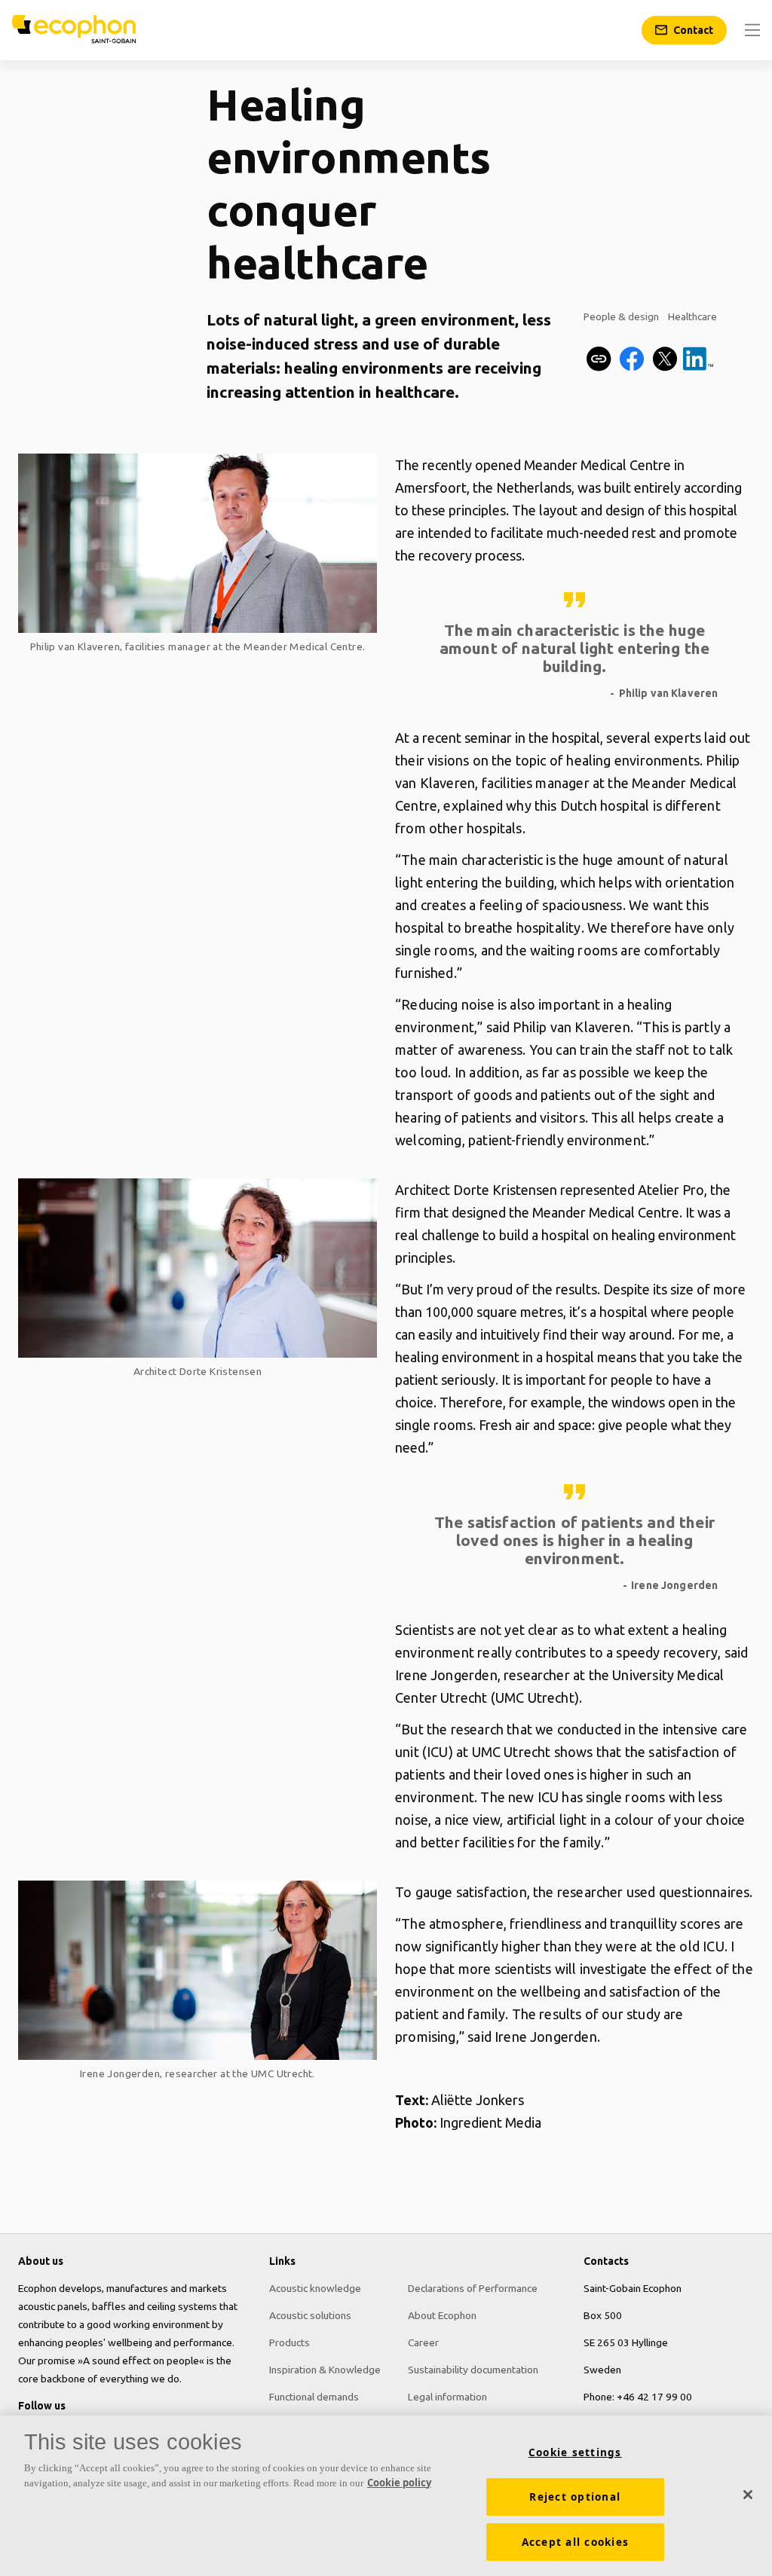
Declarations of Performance (473, 2288)
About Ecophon (442, 2315)
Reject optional (575, 2497)
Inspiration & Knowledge (325, 2370)
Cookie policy (399, 2483)
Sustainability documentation (473, 2370)
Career (423, 2342)
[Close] (748, 2495)
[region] (386, 2496)
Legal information (447, 2397)
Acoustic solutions (310, 2315)
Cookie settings (575, 2452)
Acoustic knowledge (315, 2288)
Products (289, 2342)
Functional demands (314, 2397)
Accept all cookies (576, 2542)
